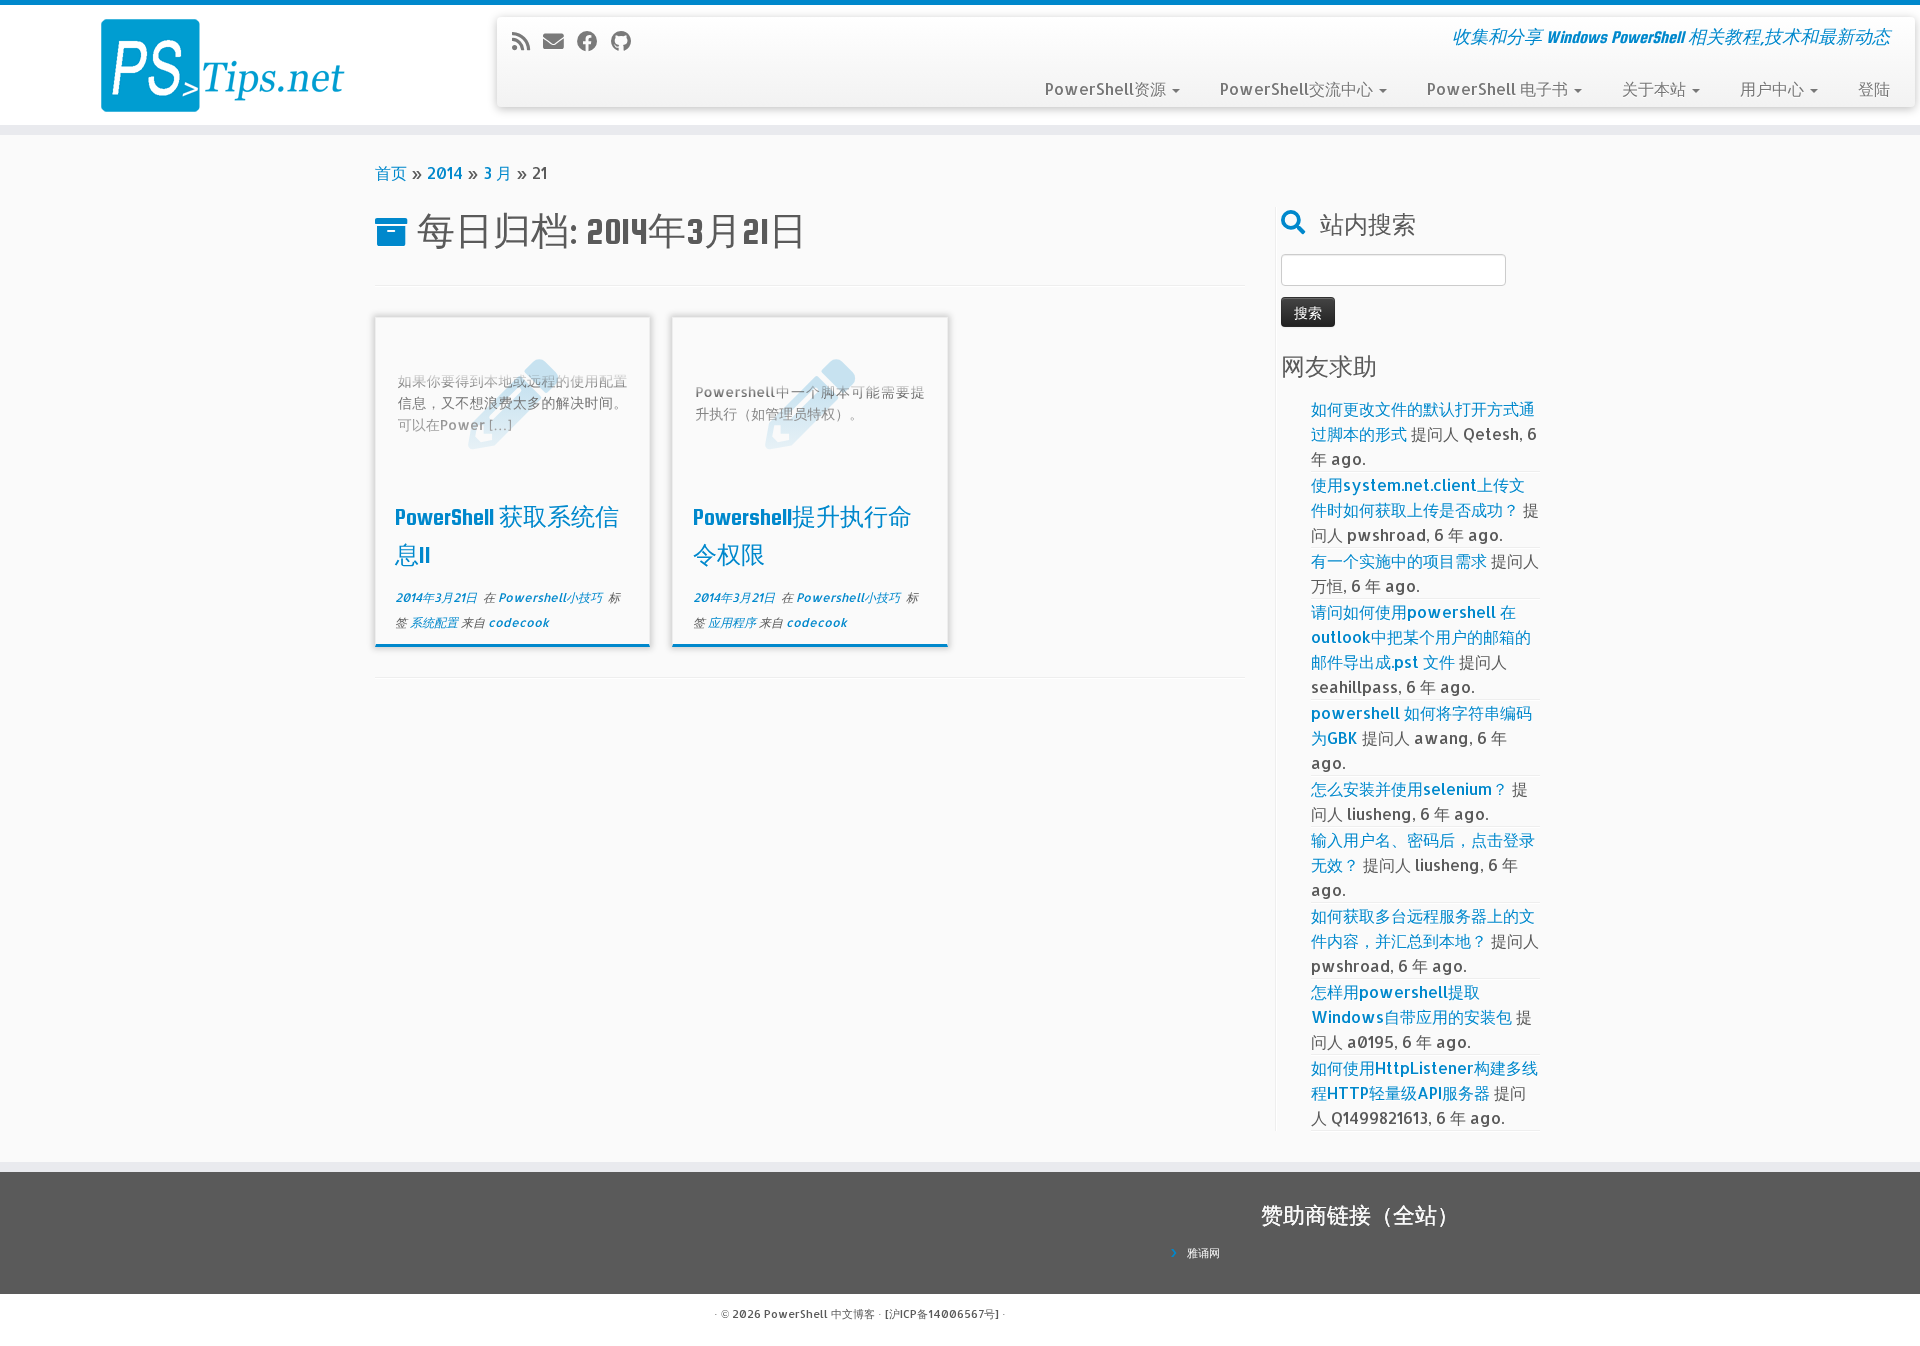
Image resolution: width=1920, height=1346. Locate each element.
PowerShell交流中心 (1298, 88)
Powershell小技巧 (551, 597)
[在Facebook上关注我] (594, 41)
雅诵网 (1203, 1253)
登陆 (1874, 88)
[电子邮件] (560, 41)
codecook (518, 622)
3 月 (497, 172)
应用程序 (733, 622)
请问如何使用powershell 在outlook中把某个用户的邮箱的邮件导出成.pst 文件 (1421, 636)
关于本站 (1656, 88)
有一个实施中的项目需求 (1399, 560)
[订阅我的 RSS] (527, 41)
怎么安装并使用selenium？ (1409, 788)
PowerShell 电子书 (1499, 88)
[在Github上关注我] (627, 41)
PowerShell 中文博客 (819, 1314)
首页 (391, 172)
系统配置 (435, 622)
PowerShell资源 (1107, 88)
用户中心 (1774, 88)
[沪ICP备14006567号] (942, 1314)
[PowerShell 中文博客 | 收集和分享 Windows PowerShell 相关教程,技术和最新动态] (221, 65)
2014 (445, 172)
